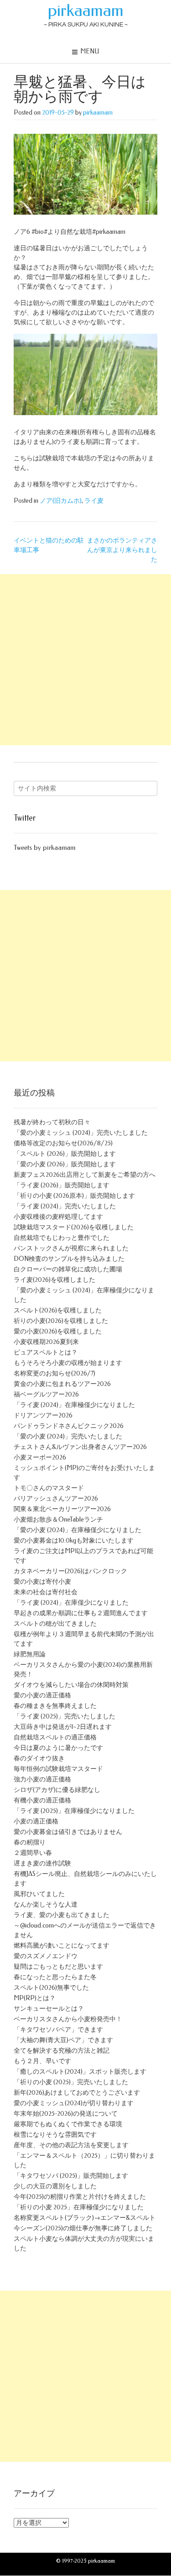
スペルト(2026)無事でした (51, 1988)
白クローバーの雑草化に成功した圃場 (68, 1269)
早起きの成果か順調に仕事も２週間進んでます (81, 1613)
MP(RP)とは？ (35, 1998)
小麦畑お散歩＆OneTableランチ (58, 1520)
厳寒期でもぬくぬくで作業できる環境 (68, 2124)
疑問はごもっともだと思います (58, 1967)
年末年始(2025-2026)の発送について (66, 2114)
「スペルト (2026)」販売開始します (65, 1154)
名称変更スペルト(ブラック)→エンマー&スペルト (85, 2218)
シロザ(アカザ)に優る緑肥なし (57, 1790)
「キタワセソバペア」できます (58, 2030)
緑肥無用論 (30, 1654)
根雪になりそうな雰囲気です (55, 2135)
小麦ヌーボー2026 (40, 1457)
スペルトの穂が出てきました (55, 1624)
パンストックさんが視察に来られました (71, 1248)
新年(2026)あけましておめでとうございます (77, 2093)
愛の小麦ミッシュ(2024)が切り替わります (74, 2103)
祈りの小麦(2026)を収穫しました (61, 1321)
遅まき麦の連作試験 (42, 1863)
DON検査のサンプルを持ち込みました (69, 1259)
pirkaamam (86, 11)
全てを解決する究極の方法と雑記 (62, 2051)
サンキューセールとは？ (49, 2009)
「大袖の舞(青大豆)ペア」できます (63, 2040)
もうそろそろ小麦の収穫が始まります (68, 1363)
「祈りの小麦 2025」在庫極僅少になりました (79, 2207)
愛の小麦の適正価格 (42, 1695)
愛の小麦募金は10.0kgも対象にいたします (74, 1541)
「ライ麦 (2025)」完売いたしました (65, 1716)
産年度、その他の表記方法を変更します (71, 2145)
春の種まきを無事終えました (55, 1706)
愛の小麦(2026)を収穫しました (58, 1331)
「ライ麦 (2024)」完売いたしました (65, 1206)
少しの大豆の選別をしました (55, 2186)
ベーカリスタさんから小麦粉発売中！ (68, 2019)
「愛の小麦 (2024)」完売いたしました (68, 1436)
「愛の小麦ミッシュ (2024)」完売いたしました (81, 1133)
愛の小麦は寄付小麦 (42, 1582)
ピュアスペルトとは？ (46, 1352)
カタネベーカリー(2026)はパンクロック (70, 1571)
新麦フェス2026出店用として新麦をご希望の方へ (85, 1175)
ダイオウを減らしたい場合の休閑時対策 (71, 1685)
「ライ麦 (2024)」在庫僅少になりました (71, 1603)
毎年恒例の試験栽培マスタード (58, 1769)
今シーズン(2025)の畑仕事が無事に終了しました (83, 2228)
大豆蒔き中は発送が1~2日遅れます (63, 1727)
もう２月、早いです (42, 2061)
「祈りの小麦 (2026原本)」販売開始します (74, 1196)
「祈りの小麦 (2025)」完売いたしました (71, 2082)
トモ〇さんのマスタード (49, 1488)
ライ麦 (94, 501)
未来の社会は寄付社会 (46, 1592)
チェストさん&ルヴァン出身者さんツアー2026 (80, 1447)
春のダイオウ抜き (39, 1758)
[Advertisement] (85, 660)
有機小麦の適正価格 (42, 1800)
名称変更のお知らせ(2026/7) (54, 1373)
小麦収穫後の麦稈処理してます (58, 1217)
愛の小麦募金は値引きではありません (68, 1832)
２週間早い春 (33, 1853)
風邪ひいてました (39, 1894)
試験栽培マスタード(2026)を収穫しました (74, 1227)
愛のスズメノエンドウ (46, 1956)
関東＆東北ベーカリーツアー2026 (62, 1509)
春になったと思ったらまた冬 (55, 1977)
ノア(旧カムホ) (61, 501)
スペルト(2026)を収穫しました (58, 1310)
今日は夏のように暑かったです (58, 1748)
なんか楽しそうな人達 (46, 1904)
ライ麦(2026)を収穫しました (54, 1280)
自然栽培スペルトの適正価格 (55, 1737)
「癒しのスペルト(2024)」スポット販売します (80, 2072)
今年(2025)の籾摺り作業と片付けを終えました (80, 2197)
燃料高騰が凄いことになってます (62, 1946)
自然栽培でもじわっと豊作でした (62, 1238)
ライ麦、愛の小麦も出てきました (62, 1915)
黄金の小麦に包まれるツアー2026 (62, 1384)
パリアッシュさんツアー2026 (56, 1499)
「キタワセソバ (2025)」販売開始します (71, 2176)
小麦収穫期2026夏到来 (46, 1342)
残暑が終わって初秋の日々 (52, 1122)
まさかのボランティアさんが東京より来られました (122, 550)
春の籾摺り (30, 1842)
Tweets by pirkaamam (44, 848)
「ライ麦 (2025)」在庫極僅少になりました (74, 1811)
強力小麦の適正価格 (42, 1779)
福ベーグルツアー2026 (46, 1394)
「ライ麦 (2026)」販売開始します (62, 1185)
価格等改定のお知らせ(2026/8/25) (63, 1143)
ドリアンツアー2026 (43, 1415)
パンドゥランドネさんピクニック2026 (69, 1426)
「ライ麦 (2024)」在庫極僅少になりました (74, 1405)
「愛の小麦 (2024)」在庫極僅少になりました (78, 1530)
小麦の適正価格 (36, 1821)
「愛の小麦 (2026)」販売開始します (65, 1164)
